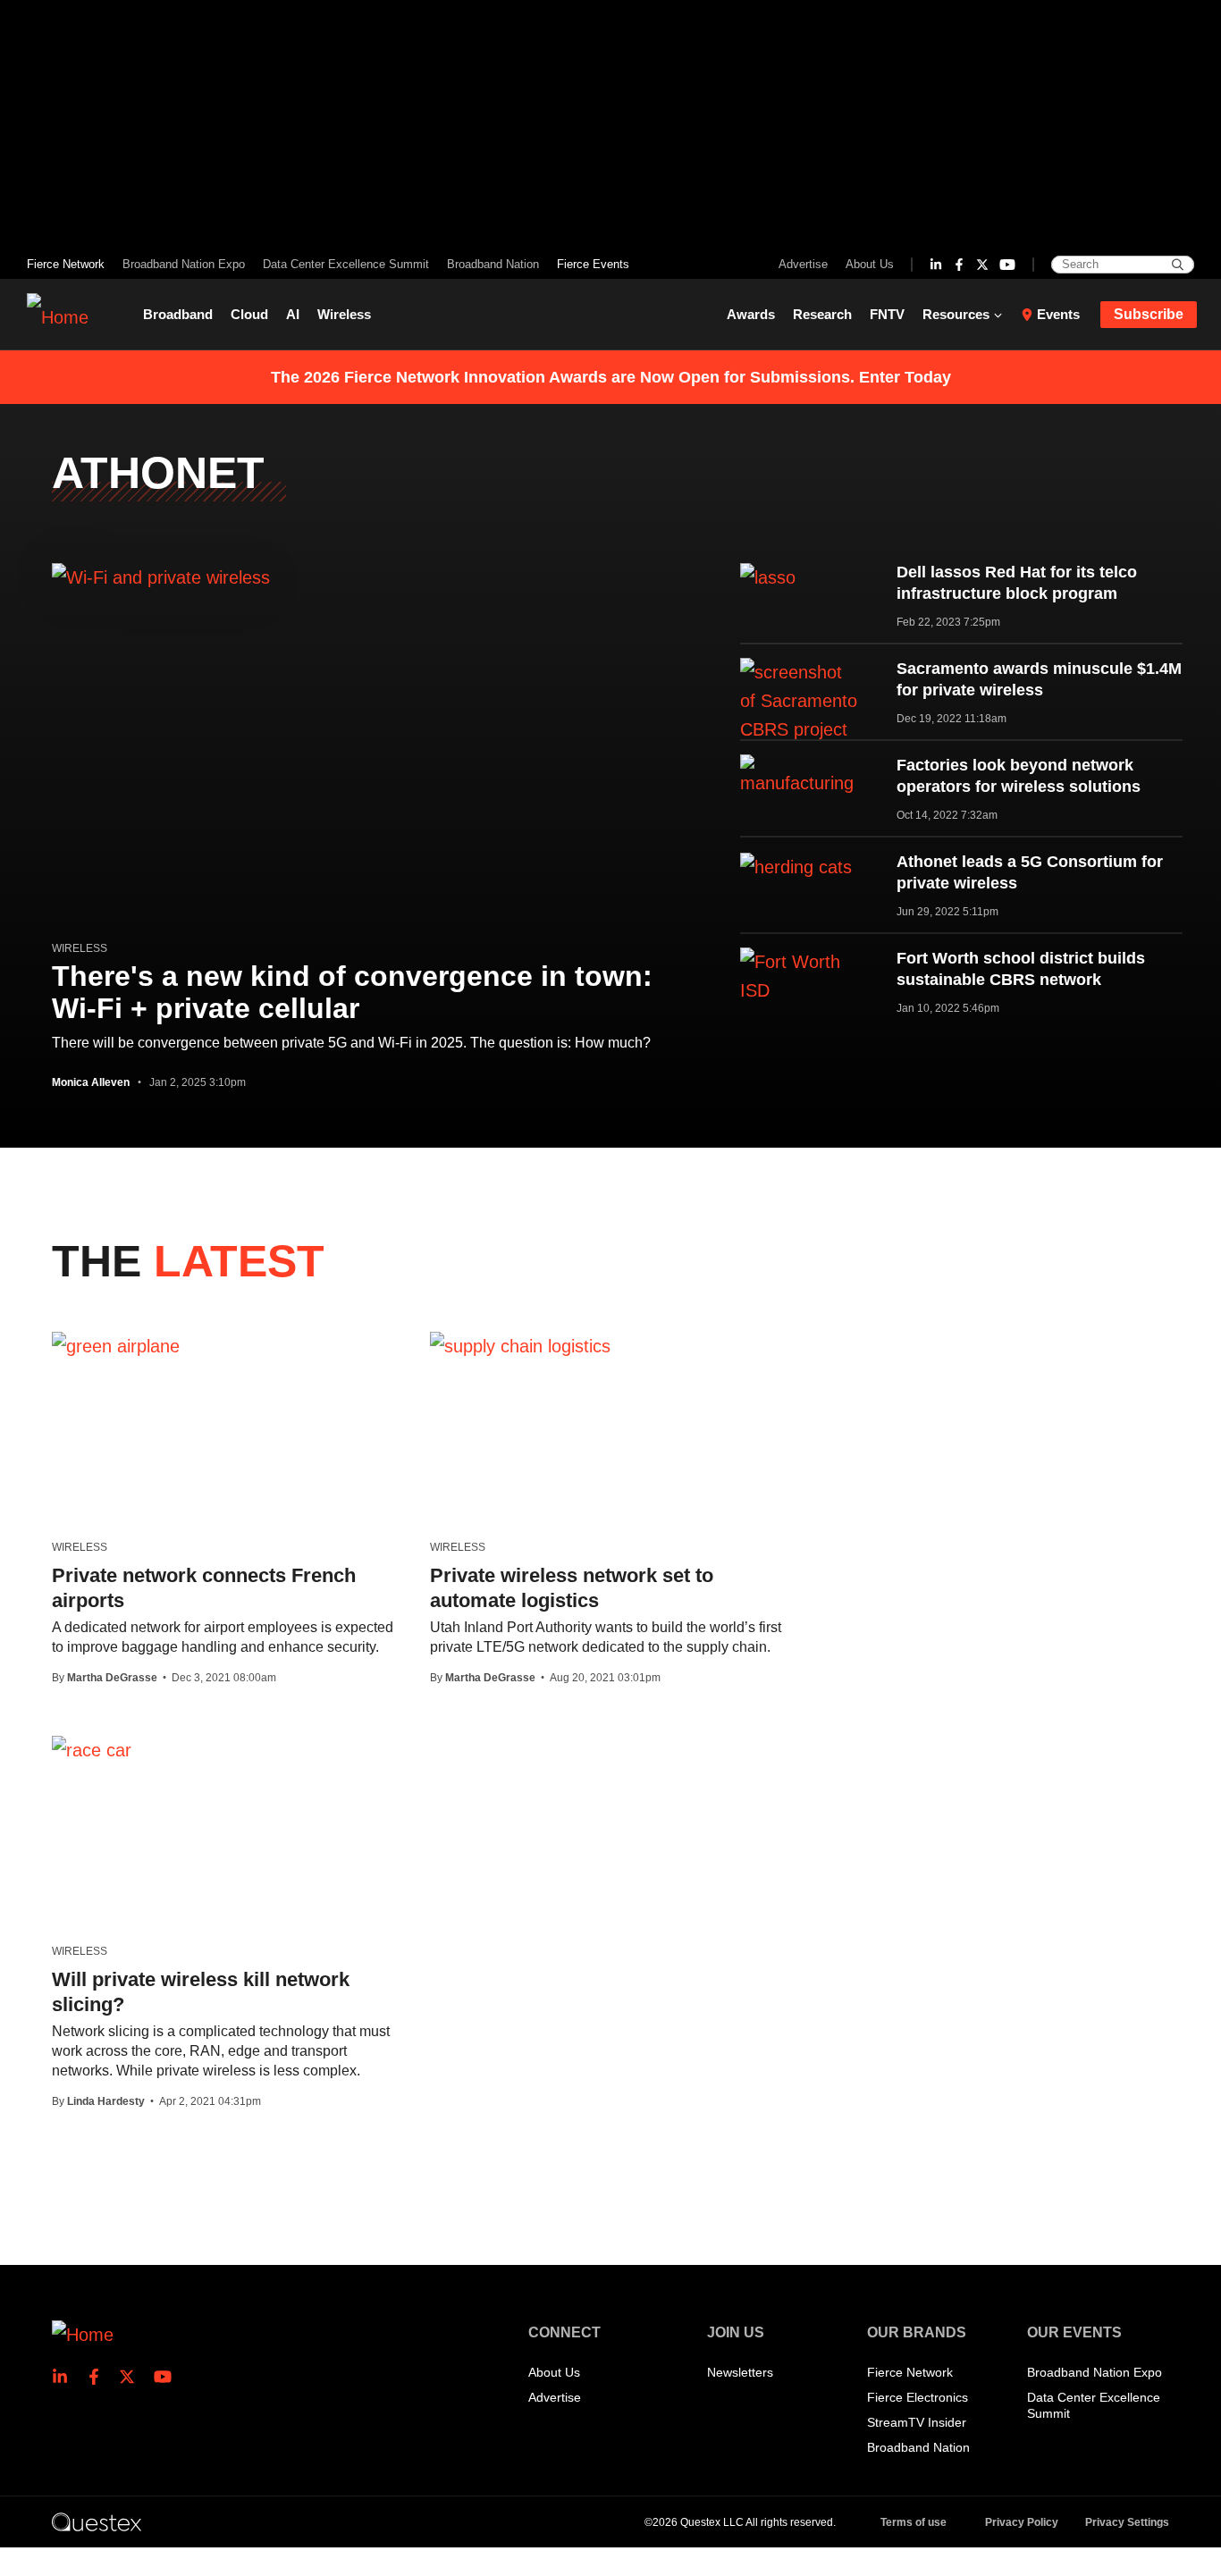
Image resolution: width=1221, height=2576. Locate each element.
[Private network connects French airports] (116, 1345)
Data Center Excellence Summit (346, 264)
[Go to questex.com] (97, 2521)
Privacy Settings (1127, 2522)
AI (293, 314)
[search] (1178, 265)
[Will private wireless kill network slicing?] (92, 1749)
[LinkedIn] (936, 265)
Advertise (803, 264)
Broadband (178, 314)
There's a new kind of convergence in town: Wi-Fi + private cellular (352, 992)
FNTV (887, 314)
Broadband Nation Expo (184, 264)
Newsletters (740, 2372)
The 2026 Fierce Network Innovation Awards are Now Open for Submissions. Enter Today (611, 377)
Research (822, 314)
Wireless (344, 314)
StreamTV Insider (917, 2422)
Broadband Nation (493, 264)
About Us (870, 264)
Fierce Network (66, 264)
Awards (751, 314)
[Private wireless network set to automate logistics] (520, 1345)
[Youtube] (1007, 265)
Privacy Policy (1022, 2522)
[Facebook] (959, 265)
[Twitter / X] (982, 265)
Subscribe (1149, 314)
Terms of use (914, 2522)
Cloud (249, 314)
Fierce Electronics (918, 2397)
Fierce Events (593, 264)
